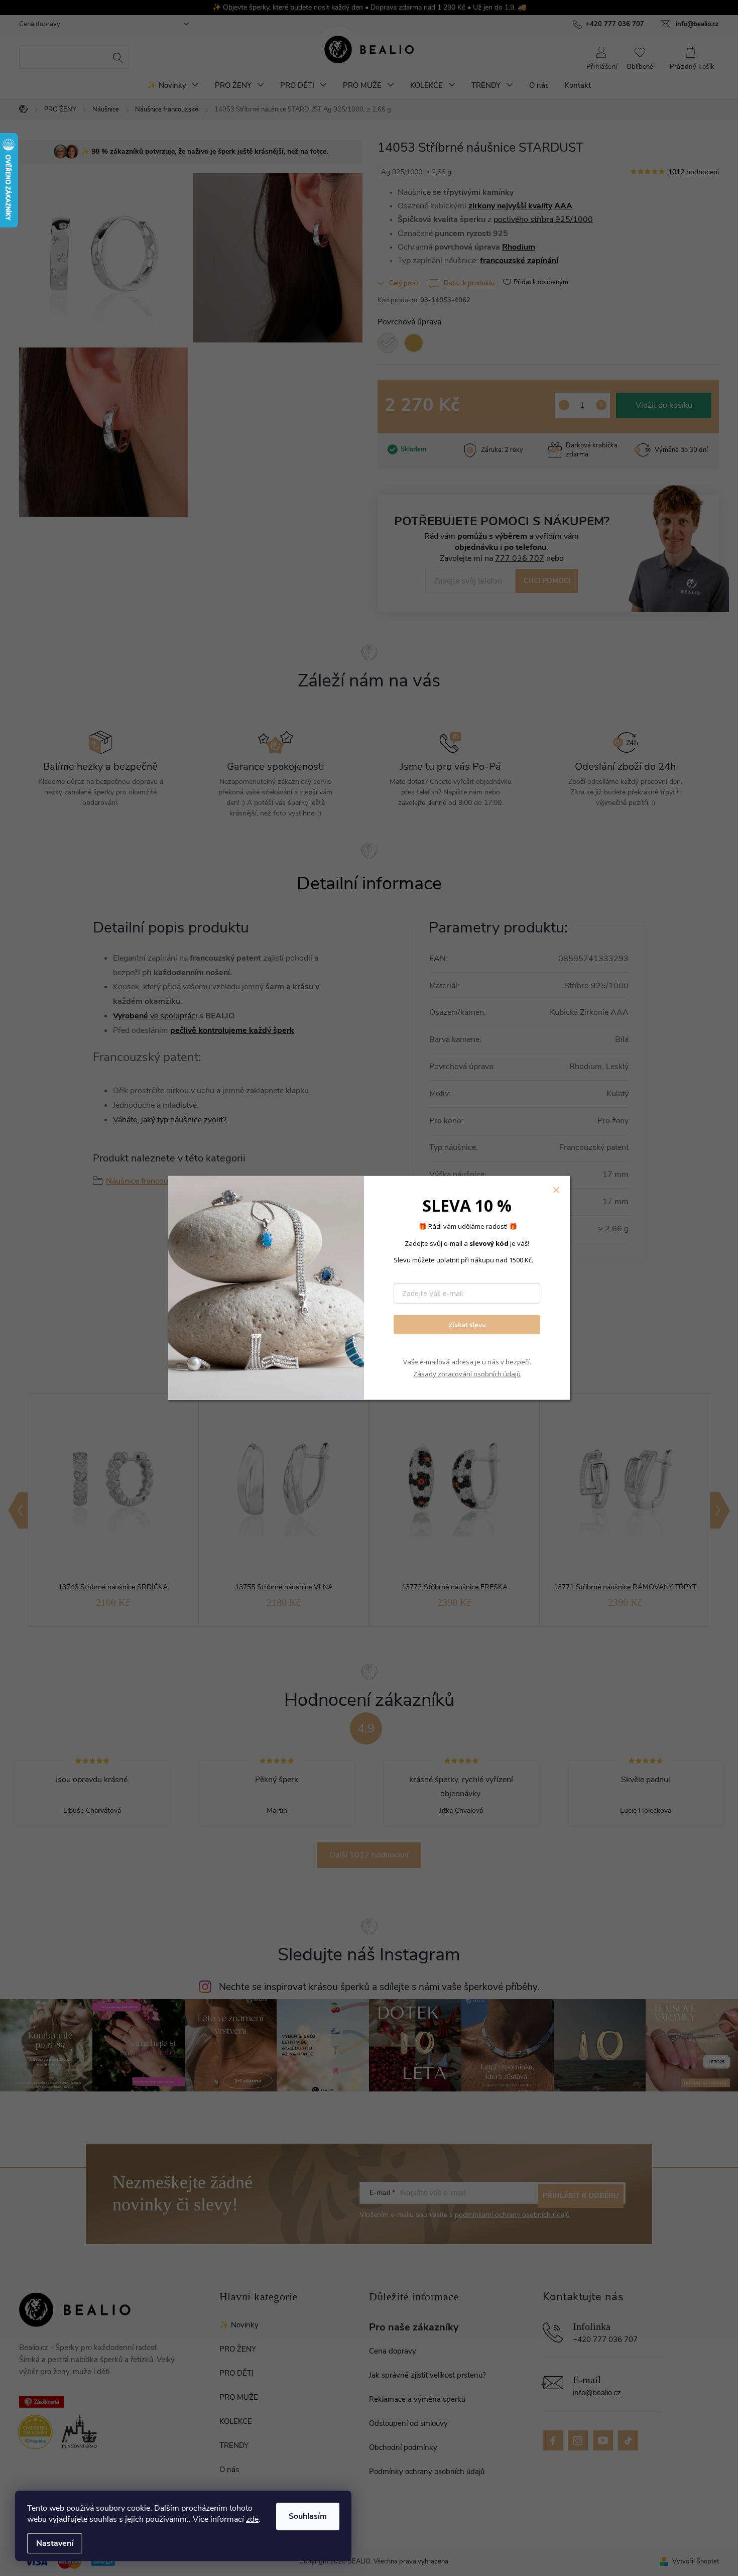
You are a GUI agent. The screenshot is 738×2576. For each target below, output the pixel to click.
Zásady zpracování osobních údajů (467, 1373)
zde (252, 2519)
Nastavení (55, 2543)
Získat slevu (467, 1324)
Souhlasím (308, 2516)
